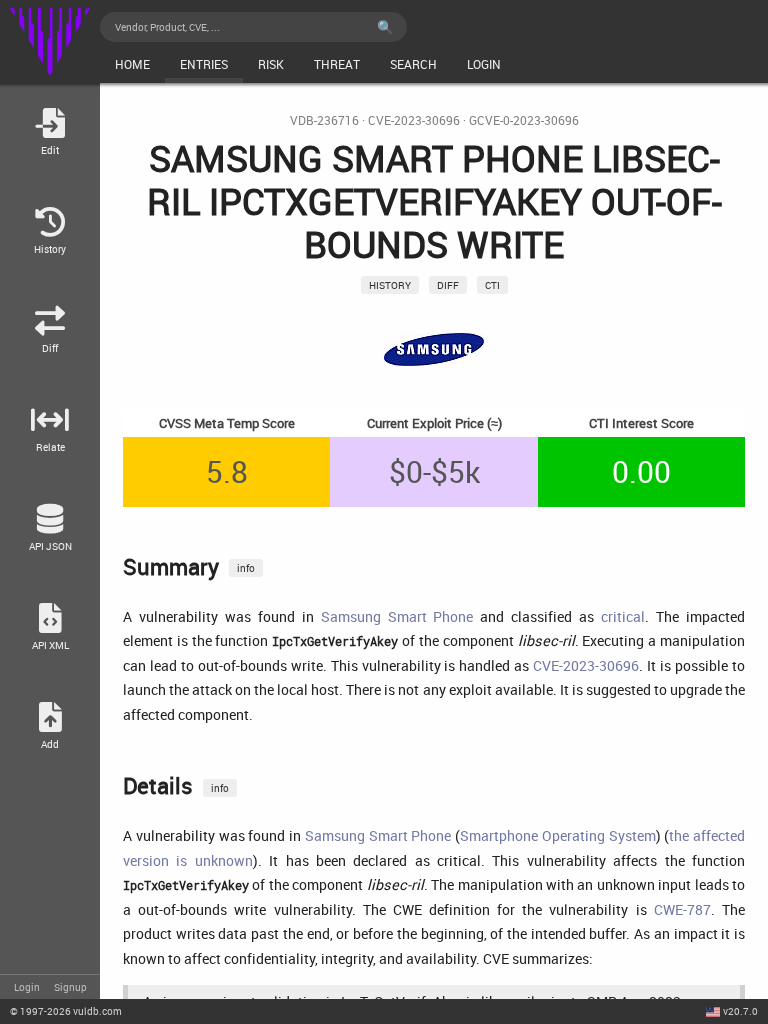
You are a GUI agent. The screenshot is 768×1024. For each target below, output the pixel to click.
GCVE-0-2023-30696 (524, 120)
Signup (70, 987)
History (390, 285)
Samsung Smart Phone (397, 616)
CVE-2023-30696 (414, 120)
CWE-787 (682, 909)
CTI (492, 285)
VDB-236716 (324, 120)
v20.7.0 (740, 1011)
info (246, 568)
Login (27, 987)
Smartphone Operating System (558, 835)
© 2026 (66, 1011)
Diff (448, 285)
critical (623, 616)
